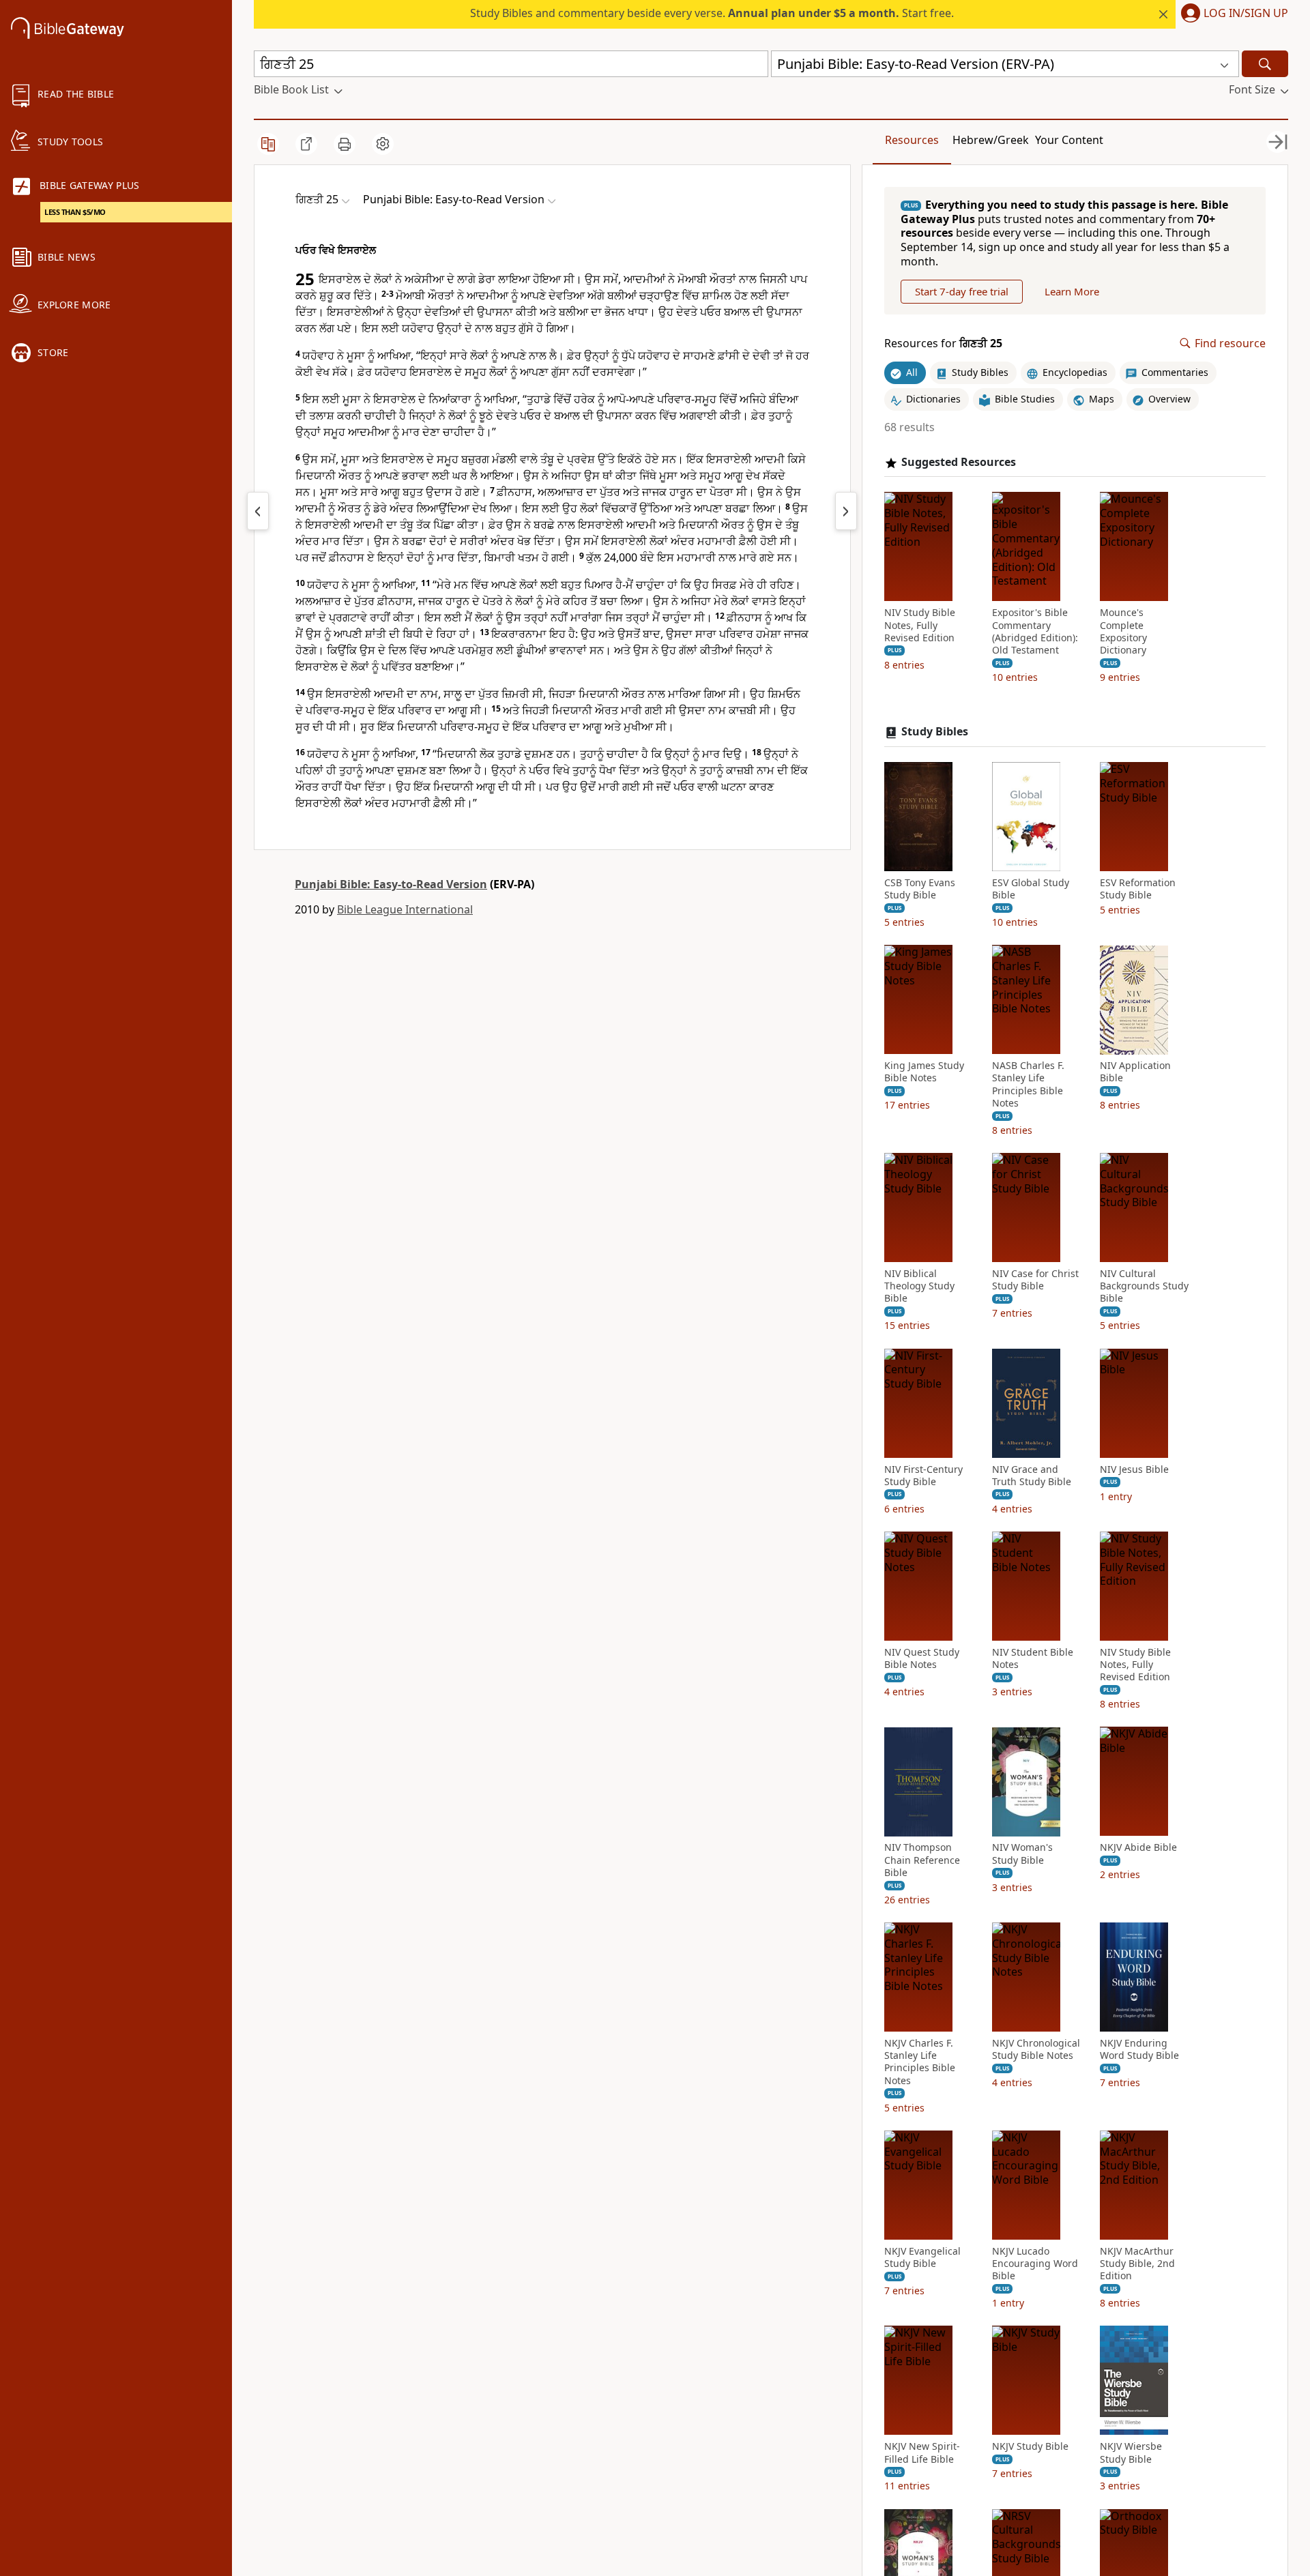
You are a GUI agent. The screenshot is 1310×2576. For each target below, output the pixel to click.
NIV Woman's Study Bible (1022, 1854)
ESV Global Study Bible (1031, 889)
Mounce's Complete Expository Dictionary (1123, 632)
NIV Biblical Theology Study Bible (919, 1286)
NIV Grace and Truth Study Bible (1032, 1476)
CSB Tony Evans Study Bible (920, 889)
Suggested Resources (959, 462)
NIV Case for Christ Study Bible (1035, 1280)
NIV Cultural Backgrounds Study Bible (1144, 1286)
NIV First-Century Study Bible (923, 1476)
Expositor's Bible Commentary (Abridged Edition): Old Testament (1035, 632)
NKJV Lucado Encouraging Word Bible (1035, 2264)
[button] (1232, 14)
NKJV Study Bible (1030, 2447)
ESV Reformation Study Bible (1138, 889)
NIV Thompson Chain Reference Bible (922, 1860)
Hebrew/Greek (991, 140)
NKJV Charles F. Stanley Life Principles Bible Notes (920, 2062)
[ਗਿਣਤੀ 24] (258, 511)
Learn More (1072, 291)
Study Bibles (935, 732)
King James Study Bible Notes (924, 1072)
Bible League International (405, 909)
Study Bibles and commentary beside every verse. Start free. (712, 13)
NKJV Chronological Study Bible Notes (1036, 2049)
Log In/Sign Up (1246, 14)
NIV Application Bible (1135, 1072)
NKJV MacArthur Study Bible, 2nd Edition (1137, 2264)
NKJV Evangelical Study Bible (922, 2257)
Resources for (943, 343)
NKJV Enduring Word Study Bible (1139, 2049)
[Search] (1265, 64)
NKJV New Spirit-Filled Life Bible (922, 2453)
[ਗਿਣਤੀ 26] (846, 511)
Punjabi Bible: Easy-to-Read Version (391, 884)
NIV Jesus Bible (1134, 1469)
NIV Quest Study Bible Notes (922, 1658)
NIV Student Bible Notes (1033, 1658)
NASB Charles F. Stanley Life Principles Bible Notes (1028, 1085)
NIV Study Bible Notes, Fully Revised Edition (920, 626)
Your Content (1069, 140)
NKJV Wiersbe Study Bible (1131, 2453)
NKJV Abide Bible (1138, 1848)
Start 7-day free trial (962, 291)
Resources (912, 140)
